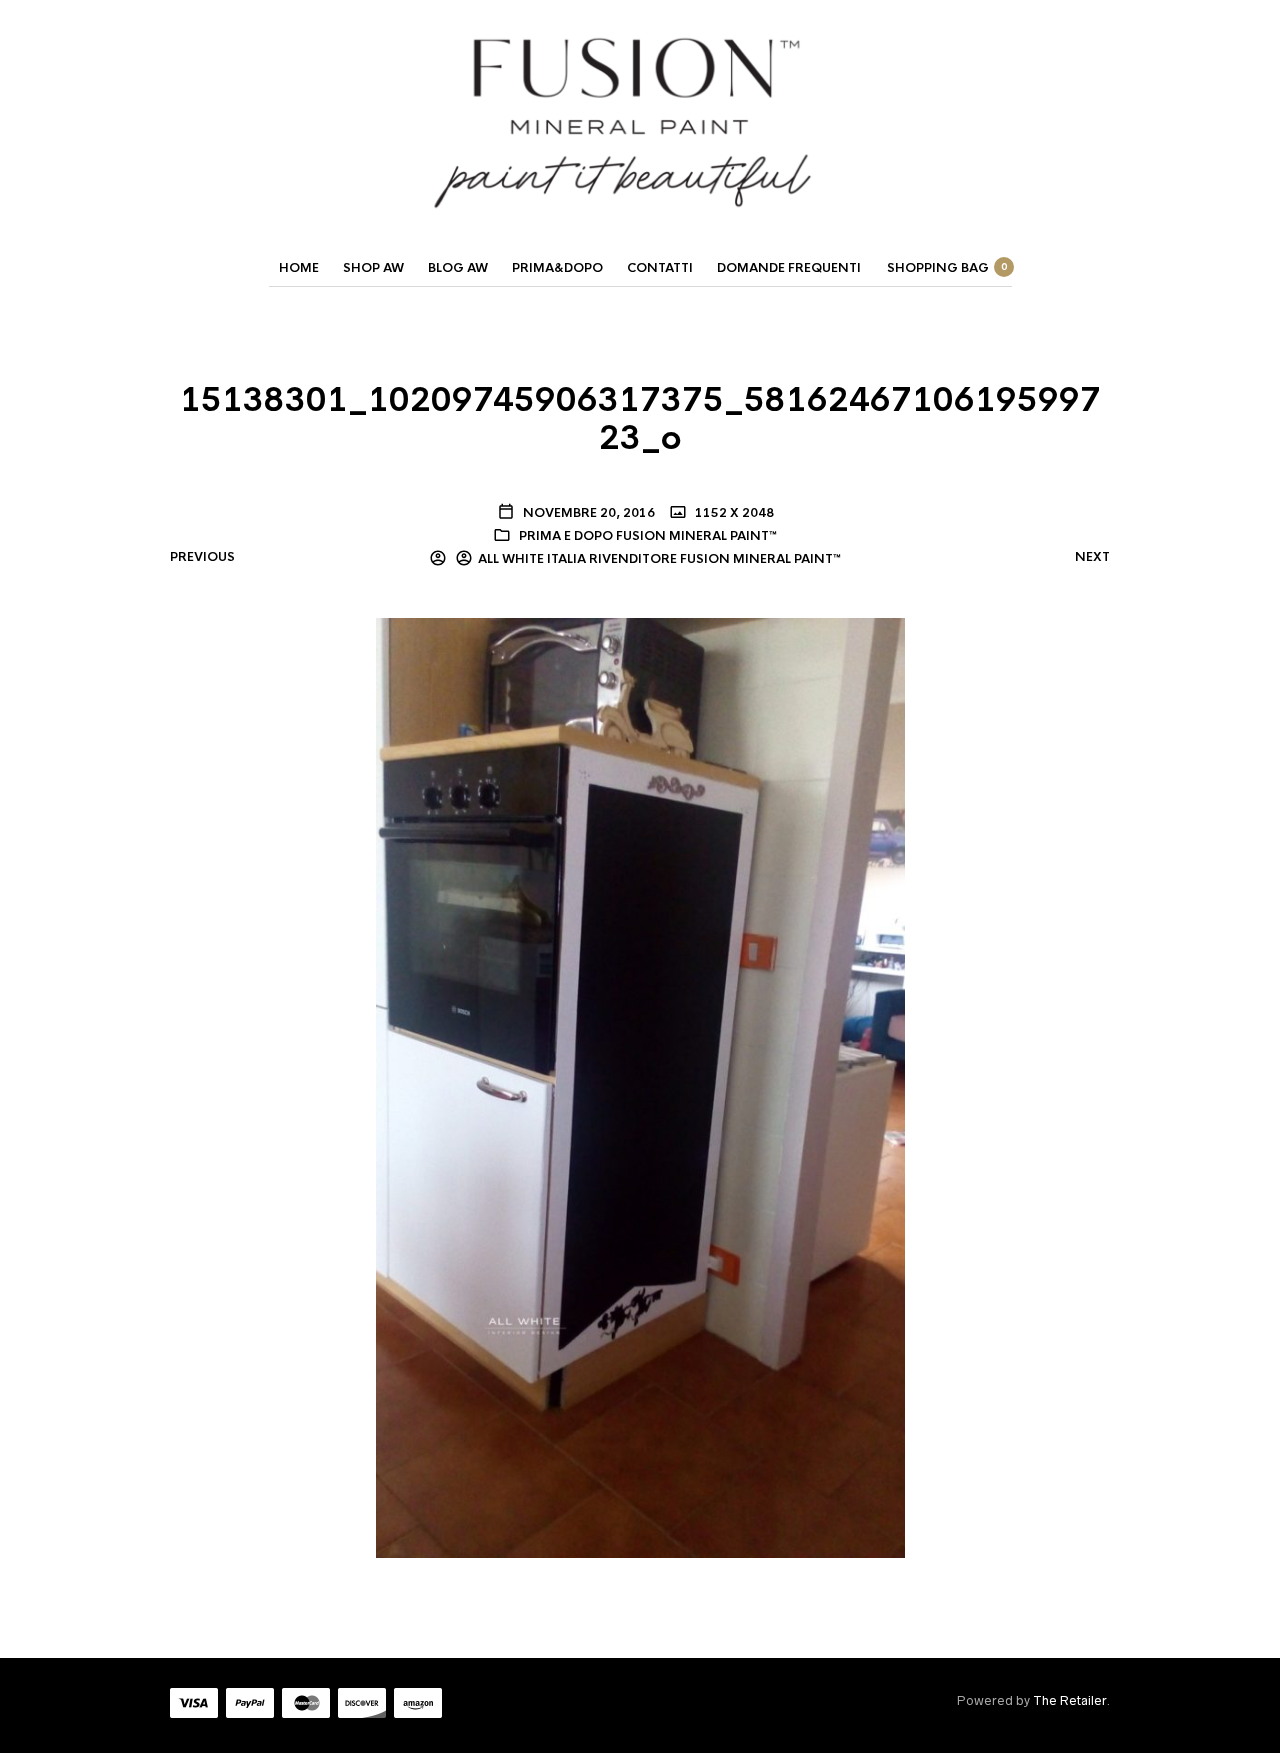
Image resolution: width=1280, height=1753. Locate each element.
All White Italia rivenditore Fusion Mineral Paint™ (659, 559)
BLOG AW (458, 268)
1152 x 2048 (733, 513)
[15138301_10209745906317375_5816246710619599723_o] (640, 1087)
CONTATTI (660, 268)
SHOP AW (373, 268)
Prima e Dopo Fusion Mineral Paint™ (648, 536)
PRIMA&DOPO (557, 268)
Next (1092, 557)
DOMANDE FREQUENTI (789, 268)
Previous (202, 557)
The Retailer (1069, 1700)
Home (299, 268)
